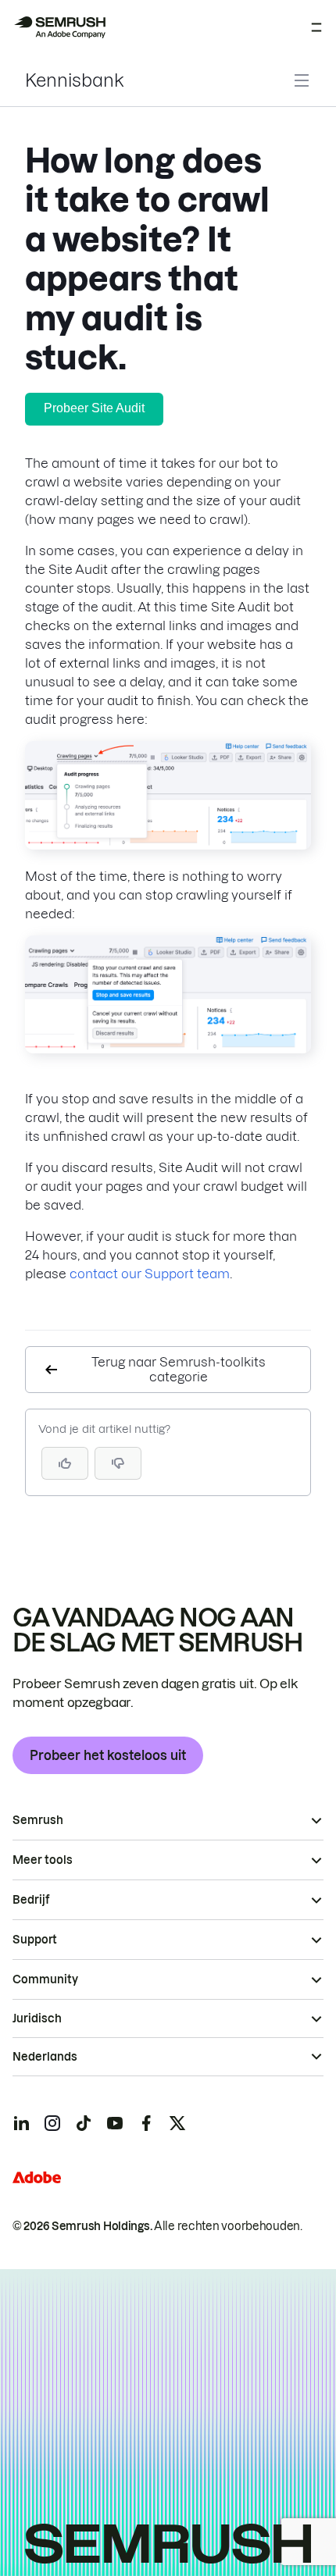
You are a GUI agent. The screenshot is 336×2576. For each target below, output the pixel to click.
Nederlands (45, 2057)
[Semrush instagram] (52, 2123)
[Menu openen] (316, 27)
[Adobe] (37, 2177)
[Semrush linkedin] (21, 2123)
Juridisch (37, 2018)
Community (45, 1979)
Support (35, 1940)
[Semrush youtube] (115, 2123)
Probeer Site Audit (94, 408)
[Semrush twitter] (177, 2123)
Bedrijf (31, 1900)
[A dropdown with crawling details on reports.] (168, 845)
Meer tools (43, 1860)
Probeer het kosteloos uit (108, 1755)
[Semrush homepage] (59, 27)
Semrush (38, 1820)
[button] (118, 1463)
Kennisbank (75, 80)
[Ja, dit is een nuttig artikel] (65, 1463)
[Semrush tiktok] (84, 2123)
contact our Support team (150, 1274)
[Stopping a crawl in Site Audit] (168, 1049)
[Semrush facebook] (146, 2123)
